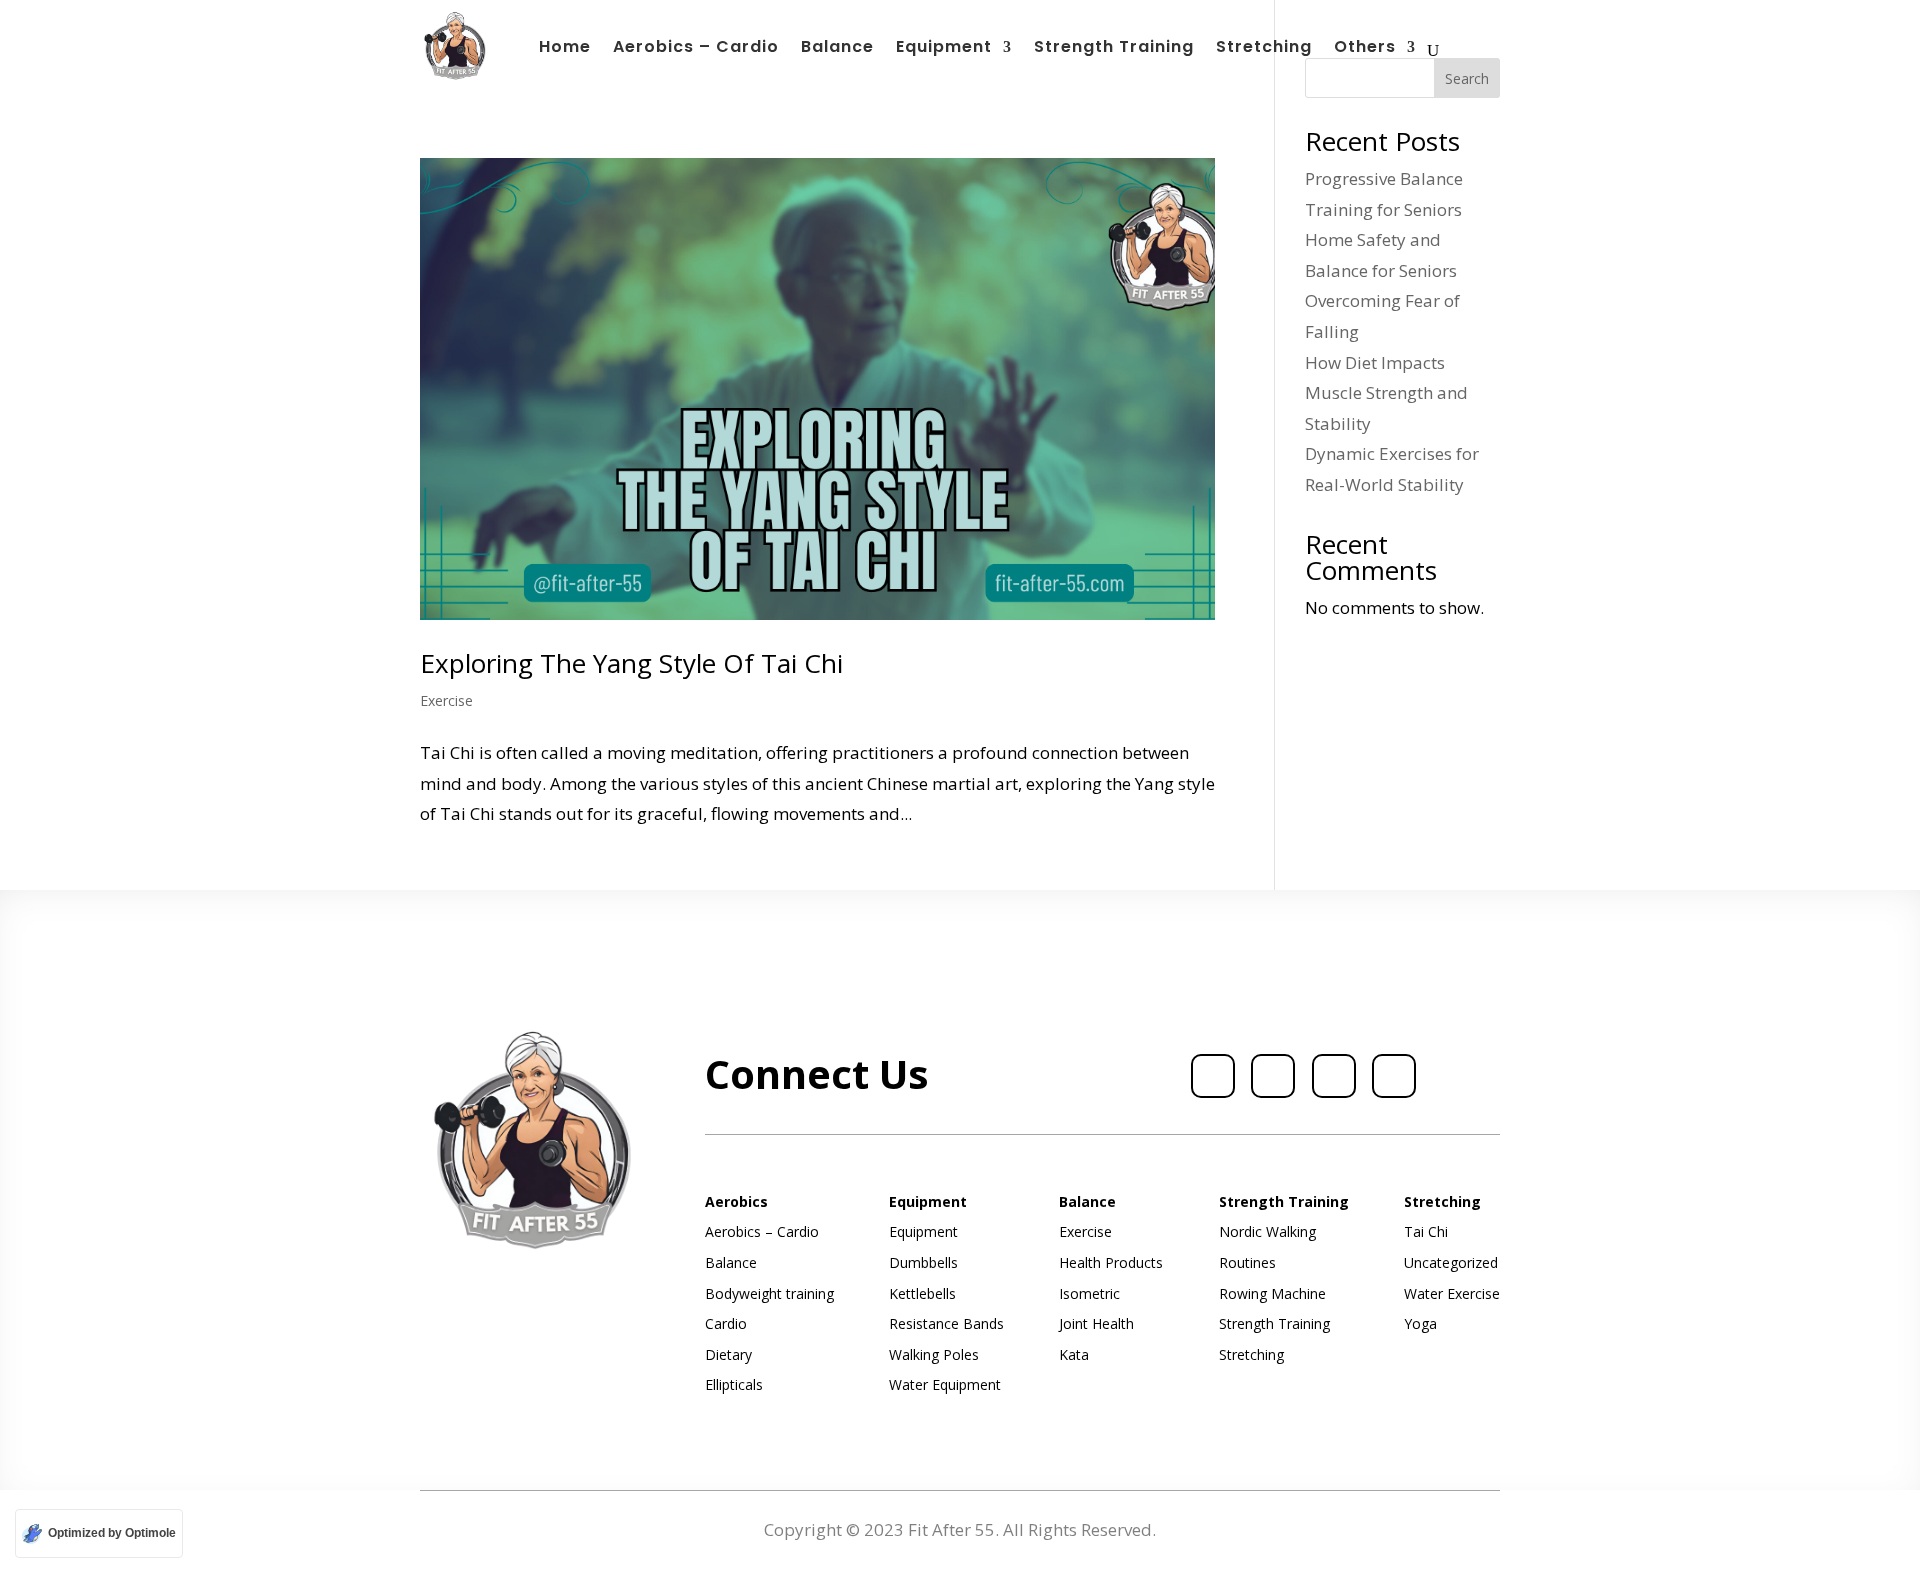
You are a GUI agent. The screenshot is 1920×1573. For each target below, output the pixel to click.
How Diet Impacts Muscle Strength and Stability (1386, 393)
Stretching (1264, 49)
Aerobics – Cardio (696, 49)
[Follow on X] (1273, 1076)
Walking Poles (934, 1354)
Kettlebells (922, 1293)
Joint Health (1096, 1323)
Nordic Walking (1267, 1231)
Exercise (446, 700)
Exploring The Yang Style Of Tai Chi (631, 663)
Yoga (1420, 1323)
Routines (1247, 1262)
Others (1365, 49)
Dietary (728, 1354)
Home (565, 49)
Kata (1074, 1354)
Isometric (1089, 1293)
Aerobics (736, 1201)
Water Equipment (945, 1384)
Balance (837, 49)
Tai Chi (1426, 1231)
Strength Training (1114, 49)
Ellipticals (734, 1384)
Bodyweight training (769, 1293)
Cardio (726, 1323)
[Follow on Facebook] (1213, 1076)
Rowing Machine (1272, 1293)
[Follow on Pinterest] (1394, 1076)
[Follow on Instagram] (1334, 1076)
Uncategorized (1451, 1262)
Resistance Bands (946, 1323)
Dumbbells (923, 1262)
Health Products (1111, 1262)
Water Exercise (1452, 1293)
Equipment (944, 49)
